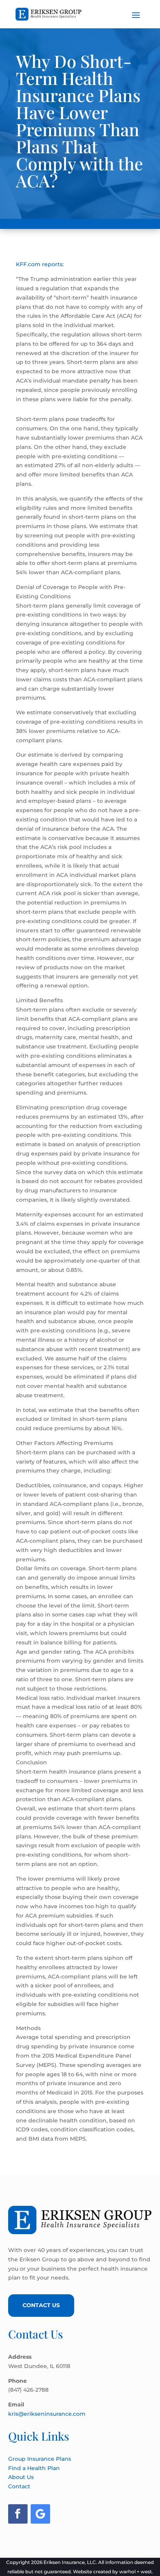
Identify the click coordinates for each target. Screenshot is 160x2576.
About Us (21, 2477)
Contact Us (41, 2305)
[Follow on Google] (40, 2514)
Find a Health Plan (34, 2468)
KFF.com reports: (40, 264)
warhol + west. (136, 2572)
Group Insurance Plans (40, 2459)
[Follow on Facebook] (18, 2514)
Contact (19, 2486)
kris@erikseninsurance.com (47, 2414)
